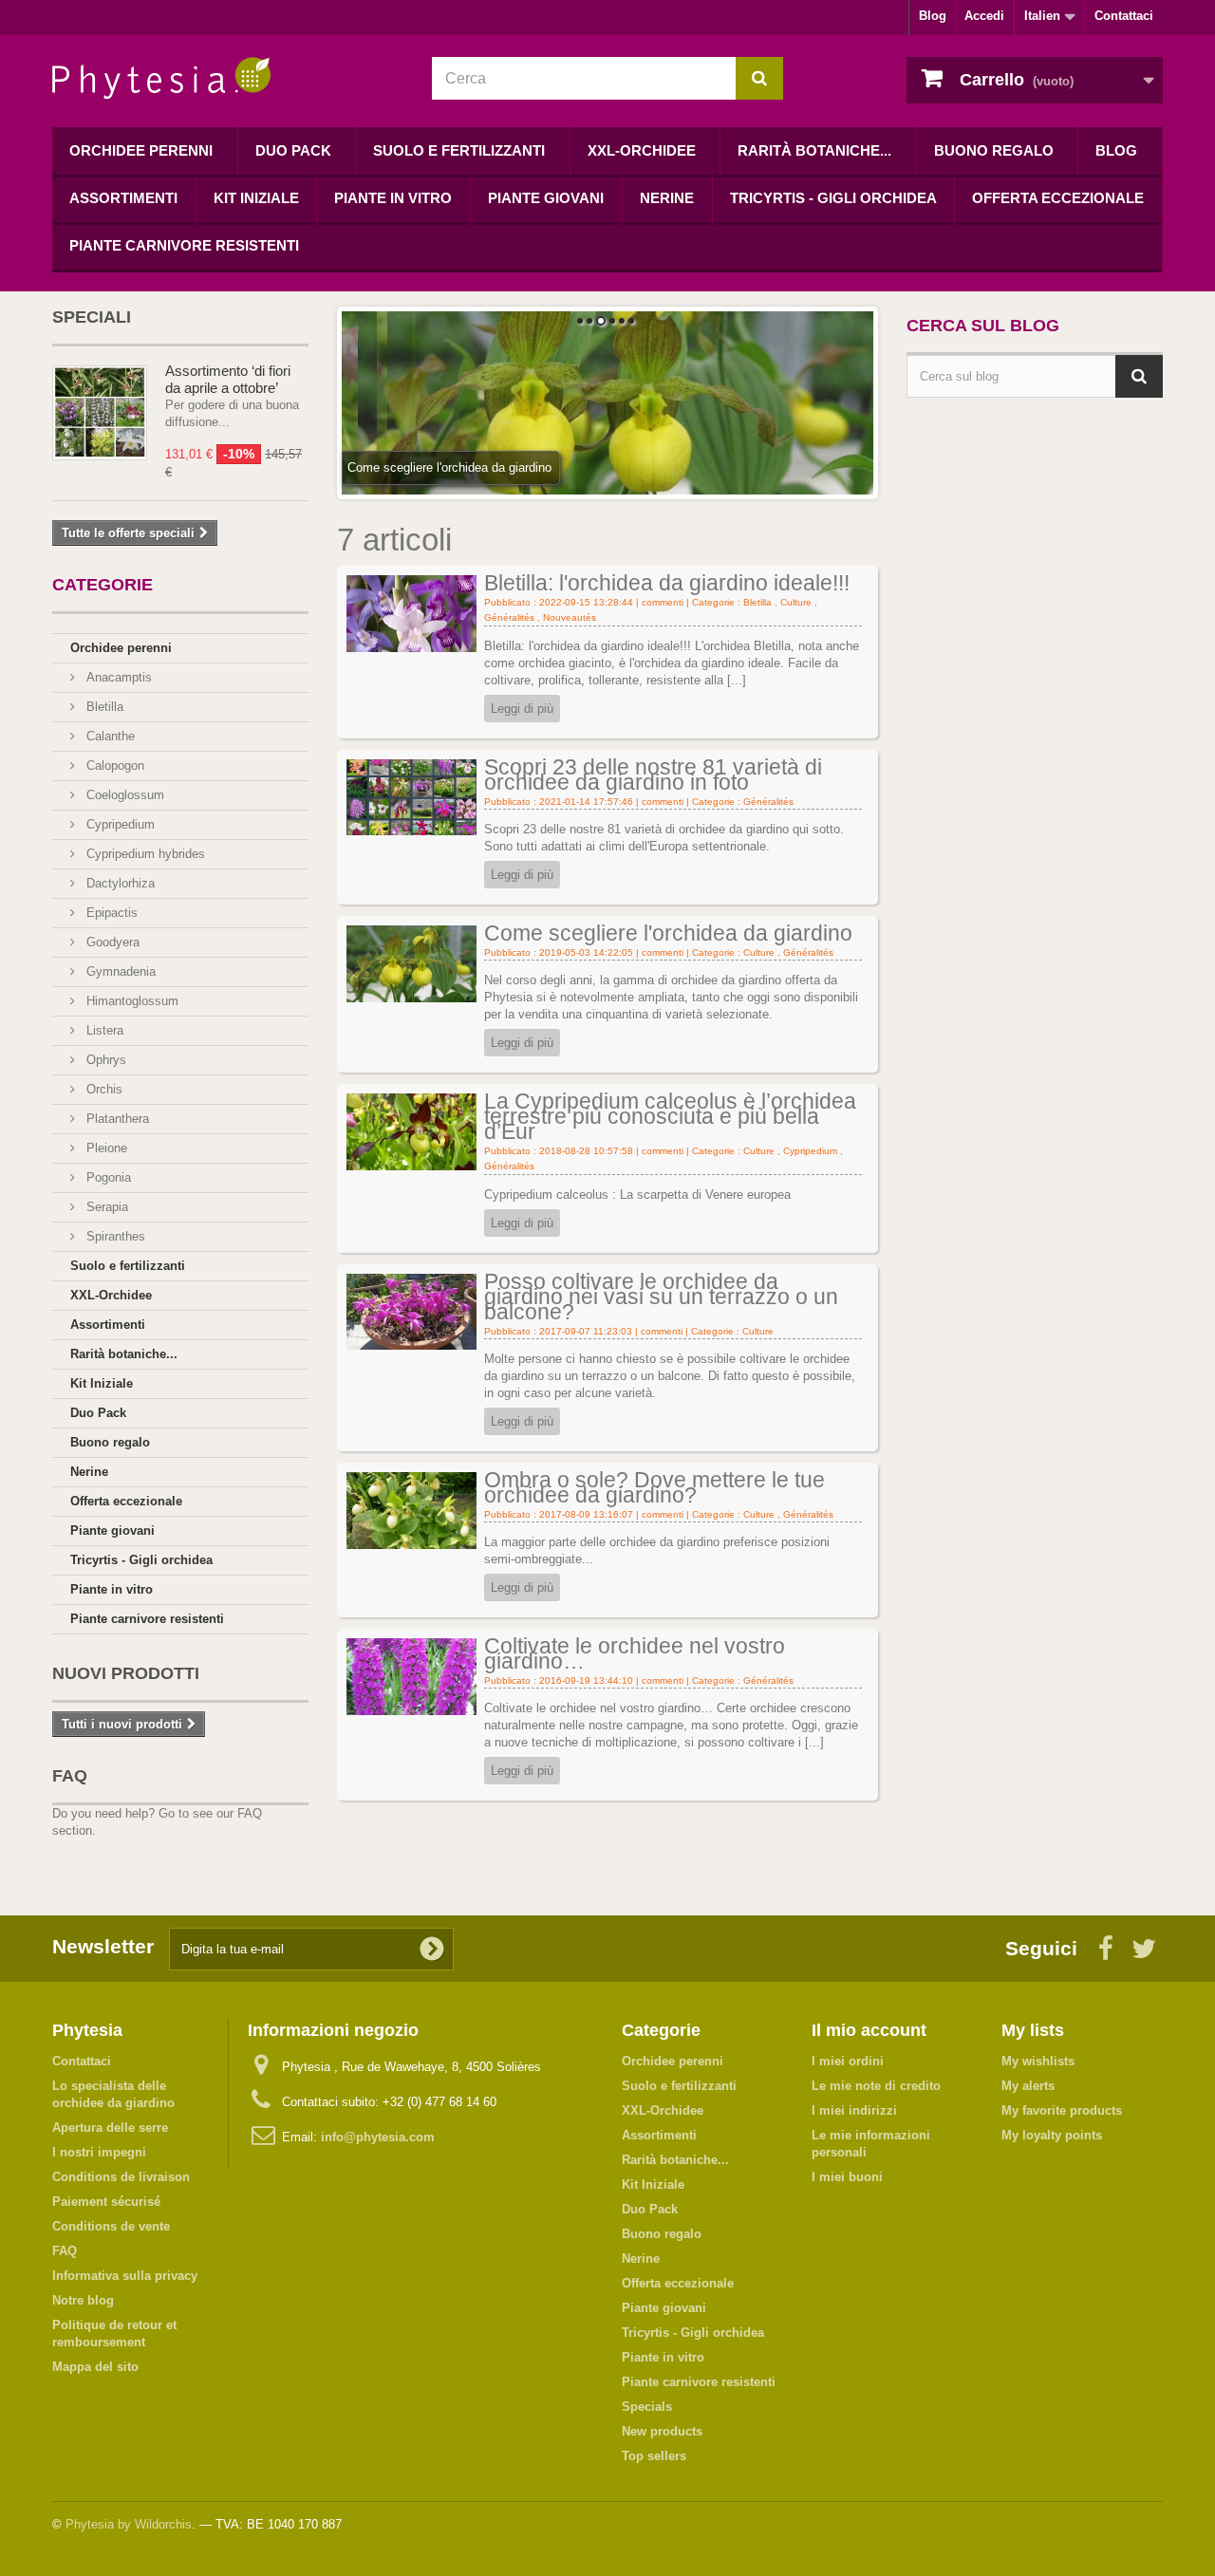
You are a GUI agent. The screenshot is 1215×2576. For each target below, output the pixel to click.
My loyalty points (1052, 2135)
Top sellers (654, 2456)
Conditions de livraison (121, 2177)
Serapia (105, 1207)
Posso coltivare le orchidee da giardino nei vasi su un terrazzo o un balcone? (661, 1297)
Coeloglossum (123, 795)
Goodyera (111, 942)
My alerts (1028, 2086)
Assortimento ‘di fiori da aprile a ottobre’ (228, 379)
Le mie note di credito (876, 2086)
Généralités (509, 617)
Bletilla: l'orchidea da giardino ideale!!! (667, 583)
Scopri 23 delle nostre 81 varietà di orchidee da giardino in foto (653, 775)
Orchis (103, 1089)
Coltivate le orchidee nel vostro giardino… (635, 1653)
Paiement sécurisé (106, 2202)
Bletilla (103, 707)
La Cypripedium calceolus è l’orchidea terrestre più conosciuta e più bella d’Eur (670, 1116)
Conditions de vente (111, 2226)
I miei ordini (848, 2061)
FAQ (70, 1776)
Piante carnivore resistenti (184, 245)
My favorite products (1062, 2110)
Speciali (92, 317)
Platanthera (116, 1119)
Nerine (667, 198)
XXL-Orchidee (642, 150)
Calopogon (113, 765)
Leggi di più (522, 709)
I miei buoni (847, 2177)
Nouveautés (570, 617)
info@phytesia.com (378, 2137)
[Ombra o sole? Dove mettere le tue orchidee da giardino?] (411, 1510)
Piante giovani (546, 198)
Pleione (105, 1148)
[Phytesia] (228, 78)
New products (662, 2431)
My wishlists (1038, 2061)
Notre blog (83, 2300)
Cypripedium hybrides (144, 854)
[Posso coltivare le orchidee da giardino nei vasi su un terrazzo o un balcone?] (411, 1310)
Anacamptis (117, 677)
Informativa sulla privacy (125, 2276)
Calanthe (109, 736)
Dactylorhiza (119, 883)
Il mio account (869, 2030)
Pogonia (107, 1177)
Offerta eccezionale (1058, 198)
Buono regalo (994, 150)
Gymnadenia (119, 971)
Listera (103, 1030)
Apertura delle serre (110, 2128)
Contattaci (1124, 16)
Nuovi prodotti (126, 1673)
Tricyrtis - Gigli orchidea (833, 198)
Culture (796, 602)
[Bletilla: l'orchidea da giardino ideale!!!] (411, 613)
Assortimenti (123, 198)
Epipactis (110, 913)
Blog (933, 16)
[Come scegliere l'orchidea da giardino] (411, 963)
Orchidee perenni (141, 150)
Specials (647, 2407)
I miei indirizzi (854, 2110)
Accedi (984, 16)
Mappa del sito (95, 2367)
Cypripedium (119, 824)
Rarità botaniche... (814, 150)
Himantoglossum (131, 1001)
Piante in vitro (393, 198)
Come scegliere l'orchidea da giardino (668, 933)
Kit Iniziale (256, 198)
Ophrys (104, 1060)
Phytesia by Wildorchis (129, 2524)
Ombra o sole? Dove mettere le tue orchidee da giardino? (654, 1487)
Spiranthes (114, 1236)
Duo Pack (293, 150)
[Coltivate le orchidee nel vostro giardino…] (411, 1676)
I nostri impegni (99, 2152)
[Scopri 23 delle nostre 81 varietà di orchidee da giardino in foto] (411, 796)
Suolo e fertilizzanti (459, 150)
